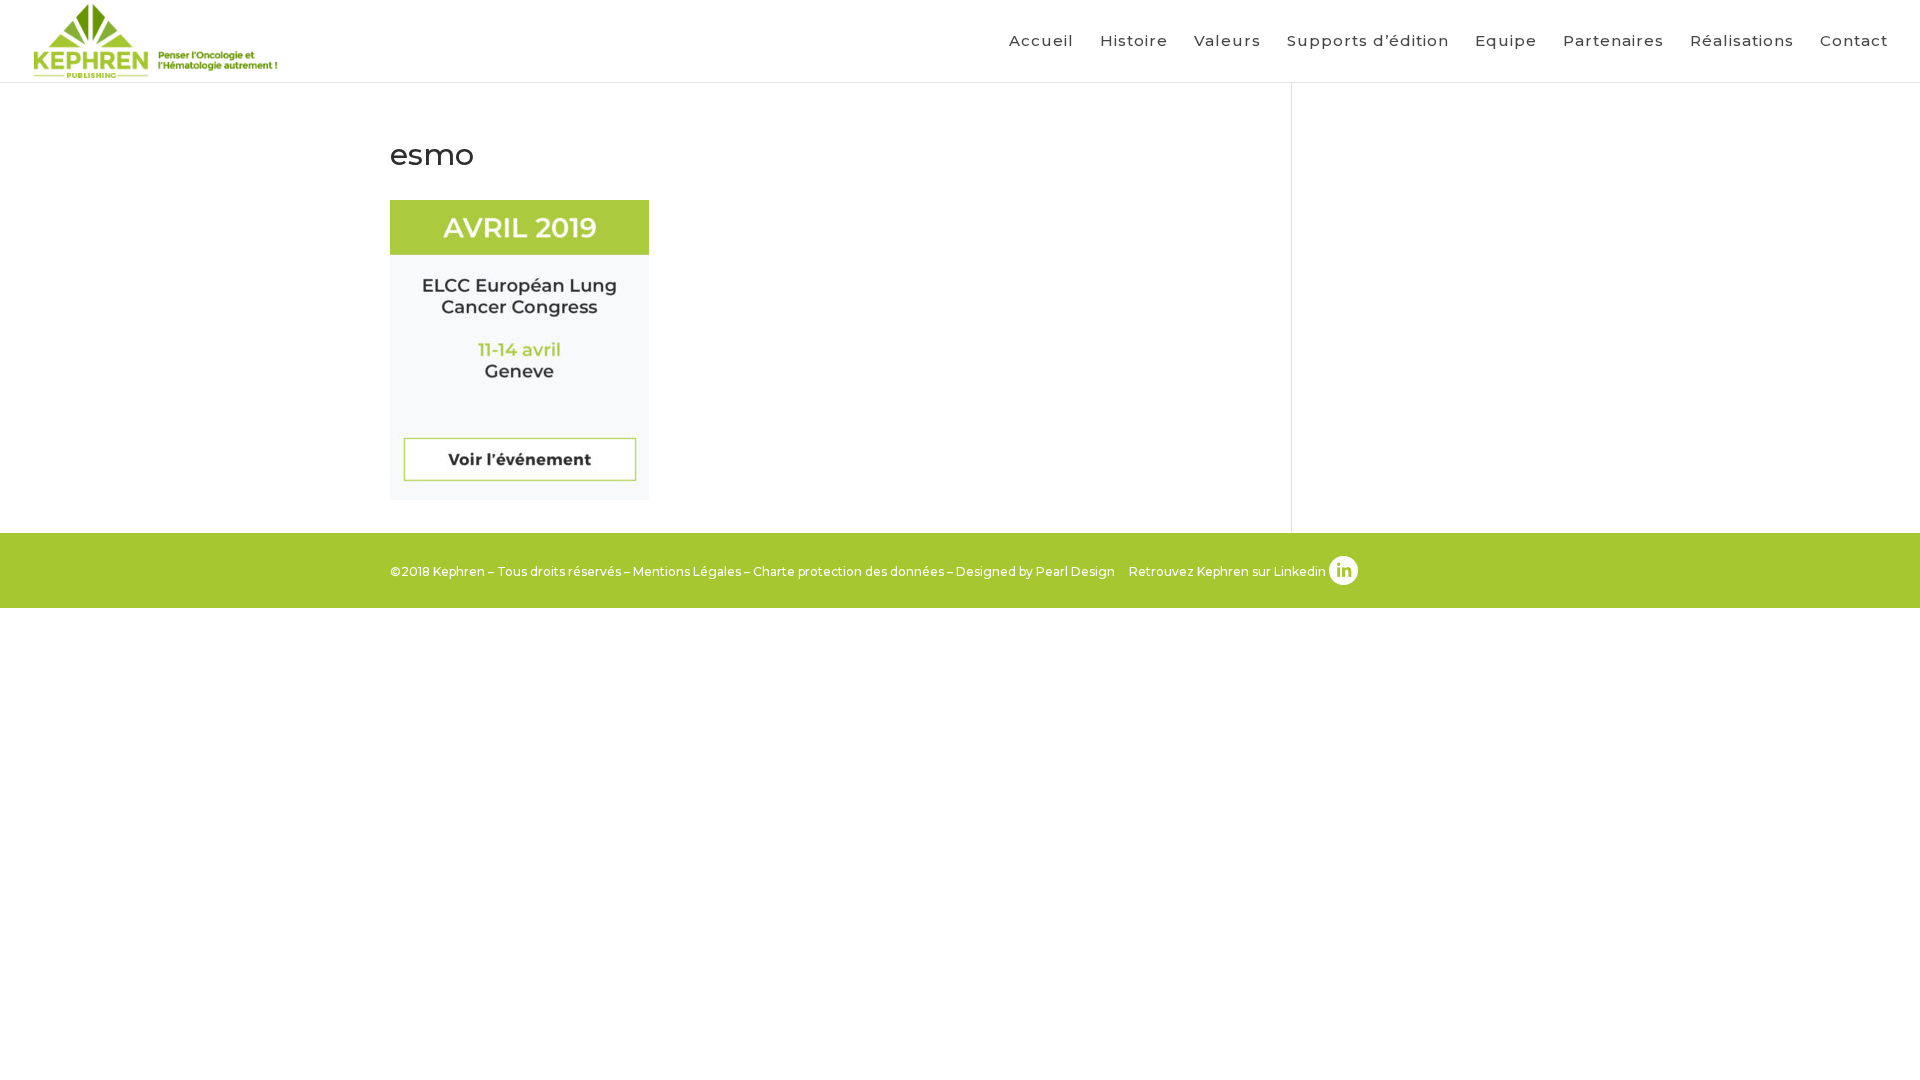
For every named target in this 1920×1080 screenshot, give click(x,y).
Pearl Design (1075, 571)
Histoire (1134, 42)
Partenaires (1613, 42)
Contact (1854, 42)
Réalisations (1742, 42)
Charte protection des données (848, 571)
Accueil (1041, 42)
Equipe (1506, 42)
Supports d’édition (1368, 42)
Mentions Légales (687, 571)
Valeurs (1227, 42)
